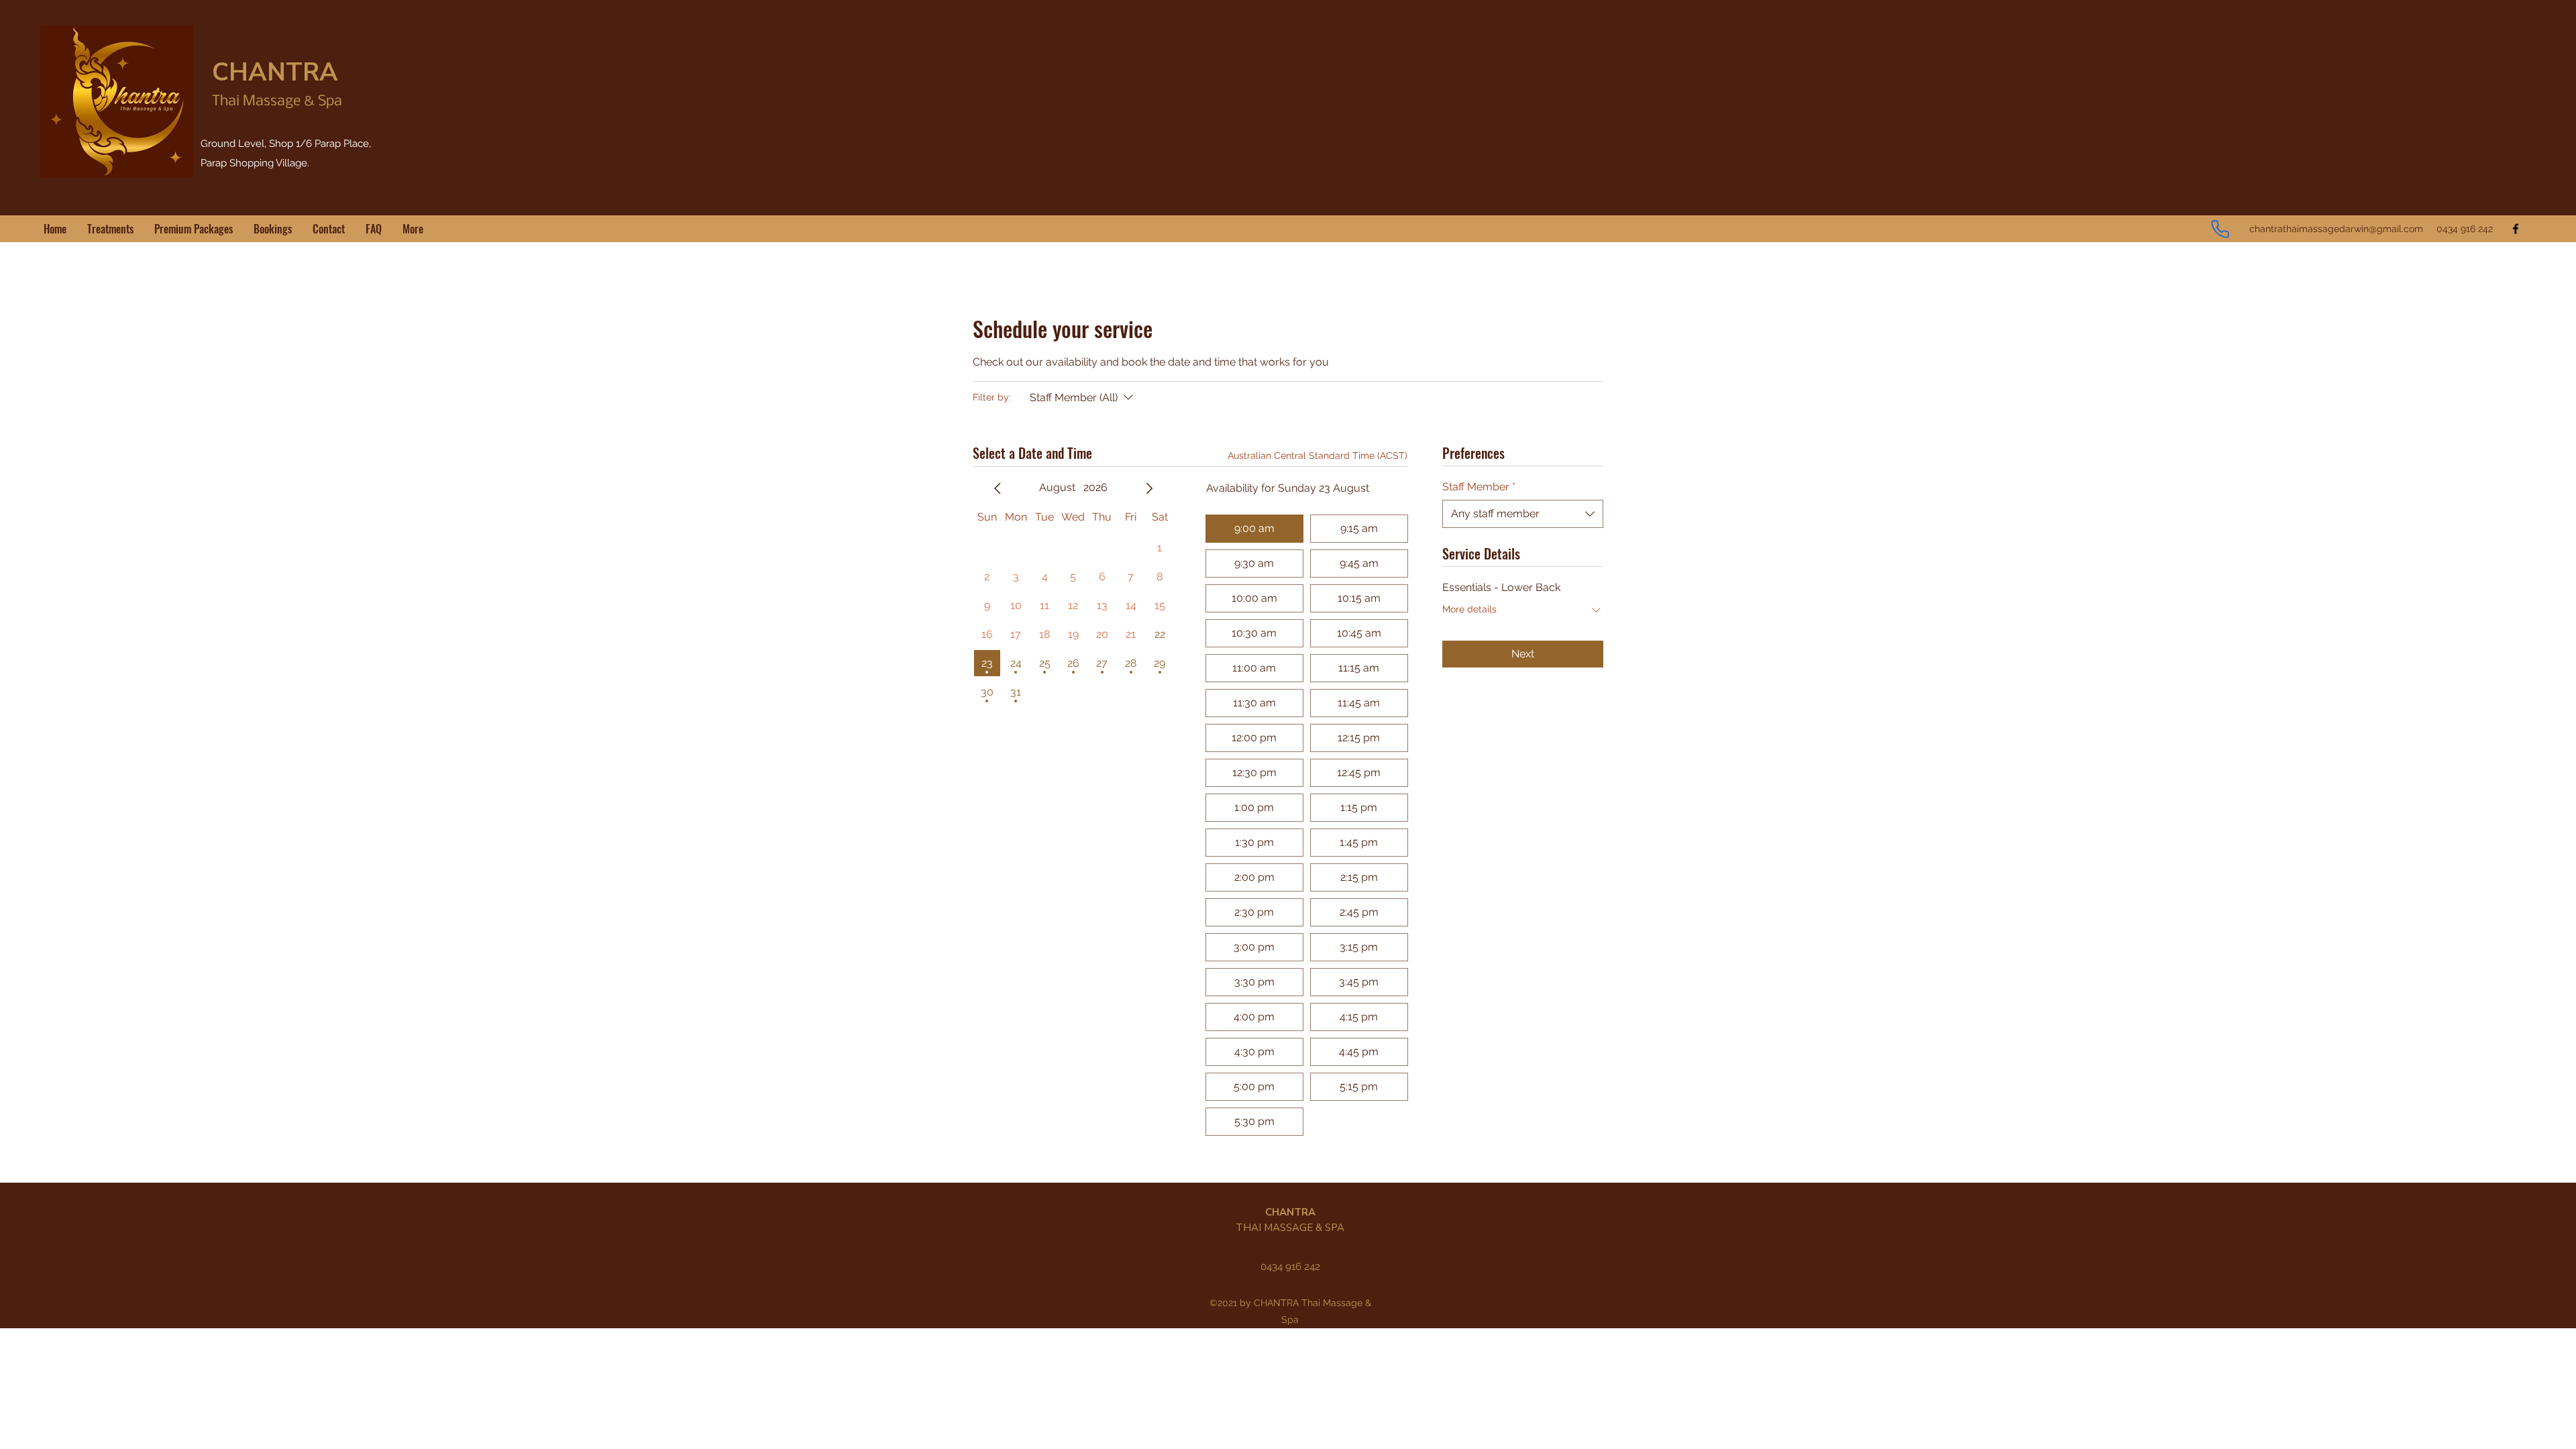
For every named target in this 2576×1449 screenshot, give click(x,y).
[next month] (1149, 488)
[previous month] (998, 488)
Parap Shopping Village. (255, 163)
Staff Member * (1479, 487)
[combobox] (1523, 514)
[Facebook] (2516, 229)
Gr (206, 144)
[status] (1318, 456)
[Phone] (2220, 229)
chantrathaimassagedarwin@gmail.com (2336, 229)
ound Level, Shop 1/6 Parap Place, (291, 144)
